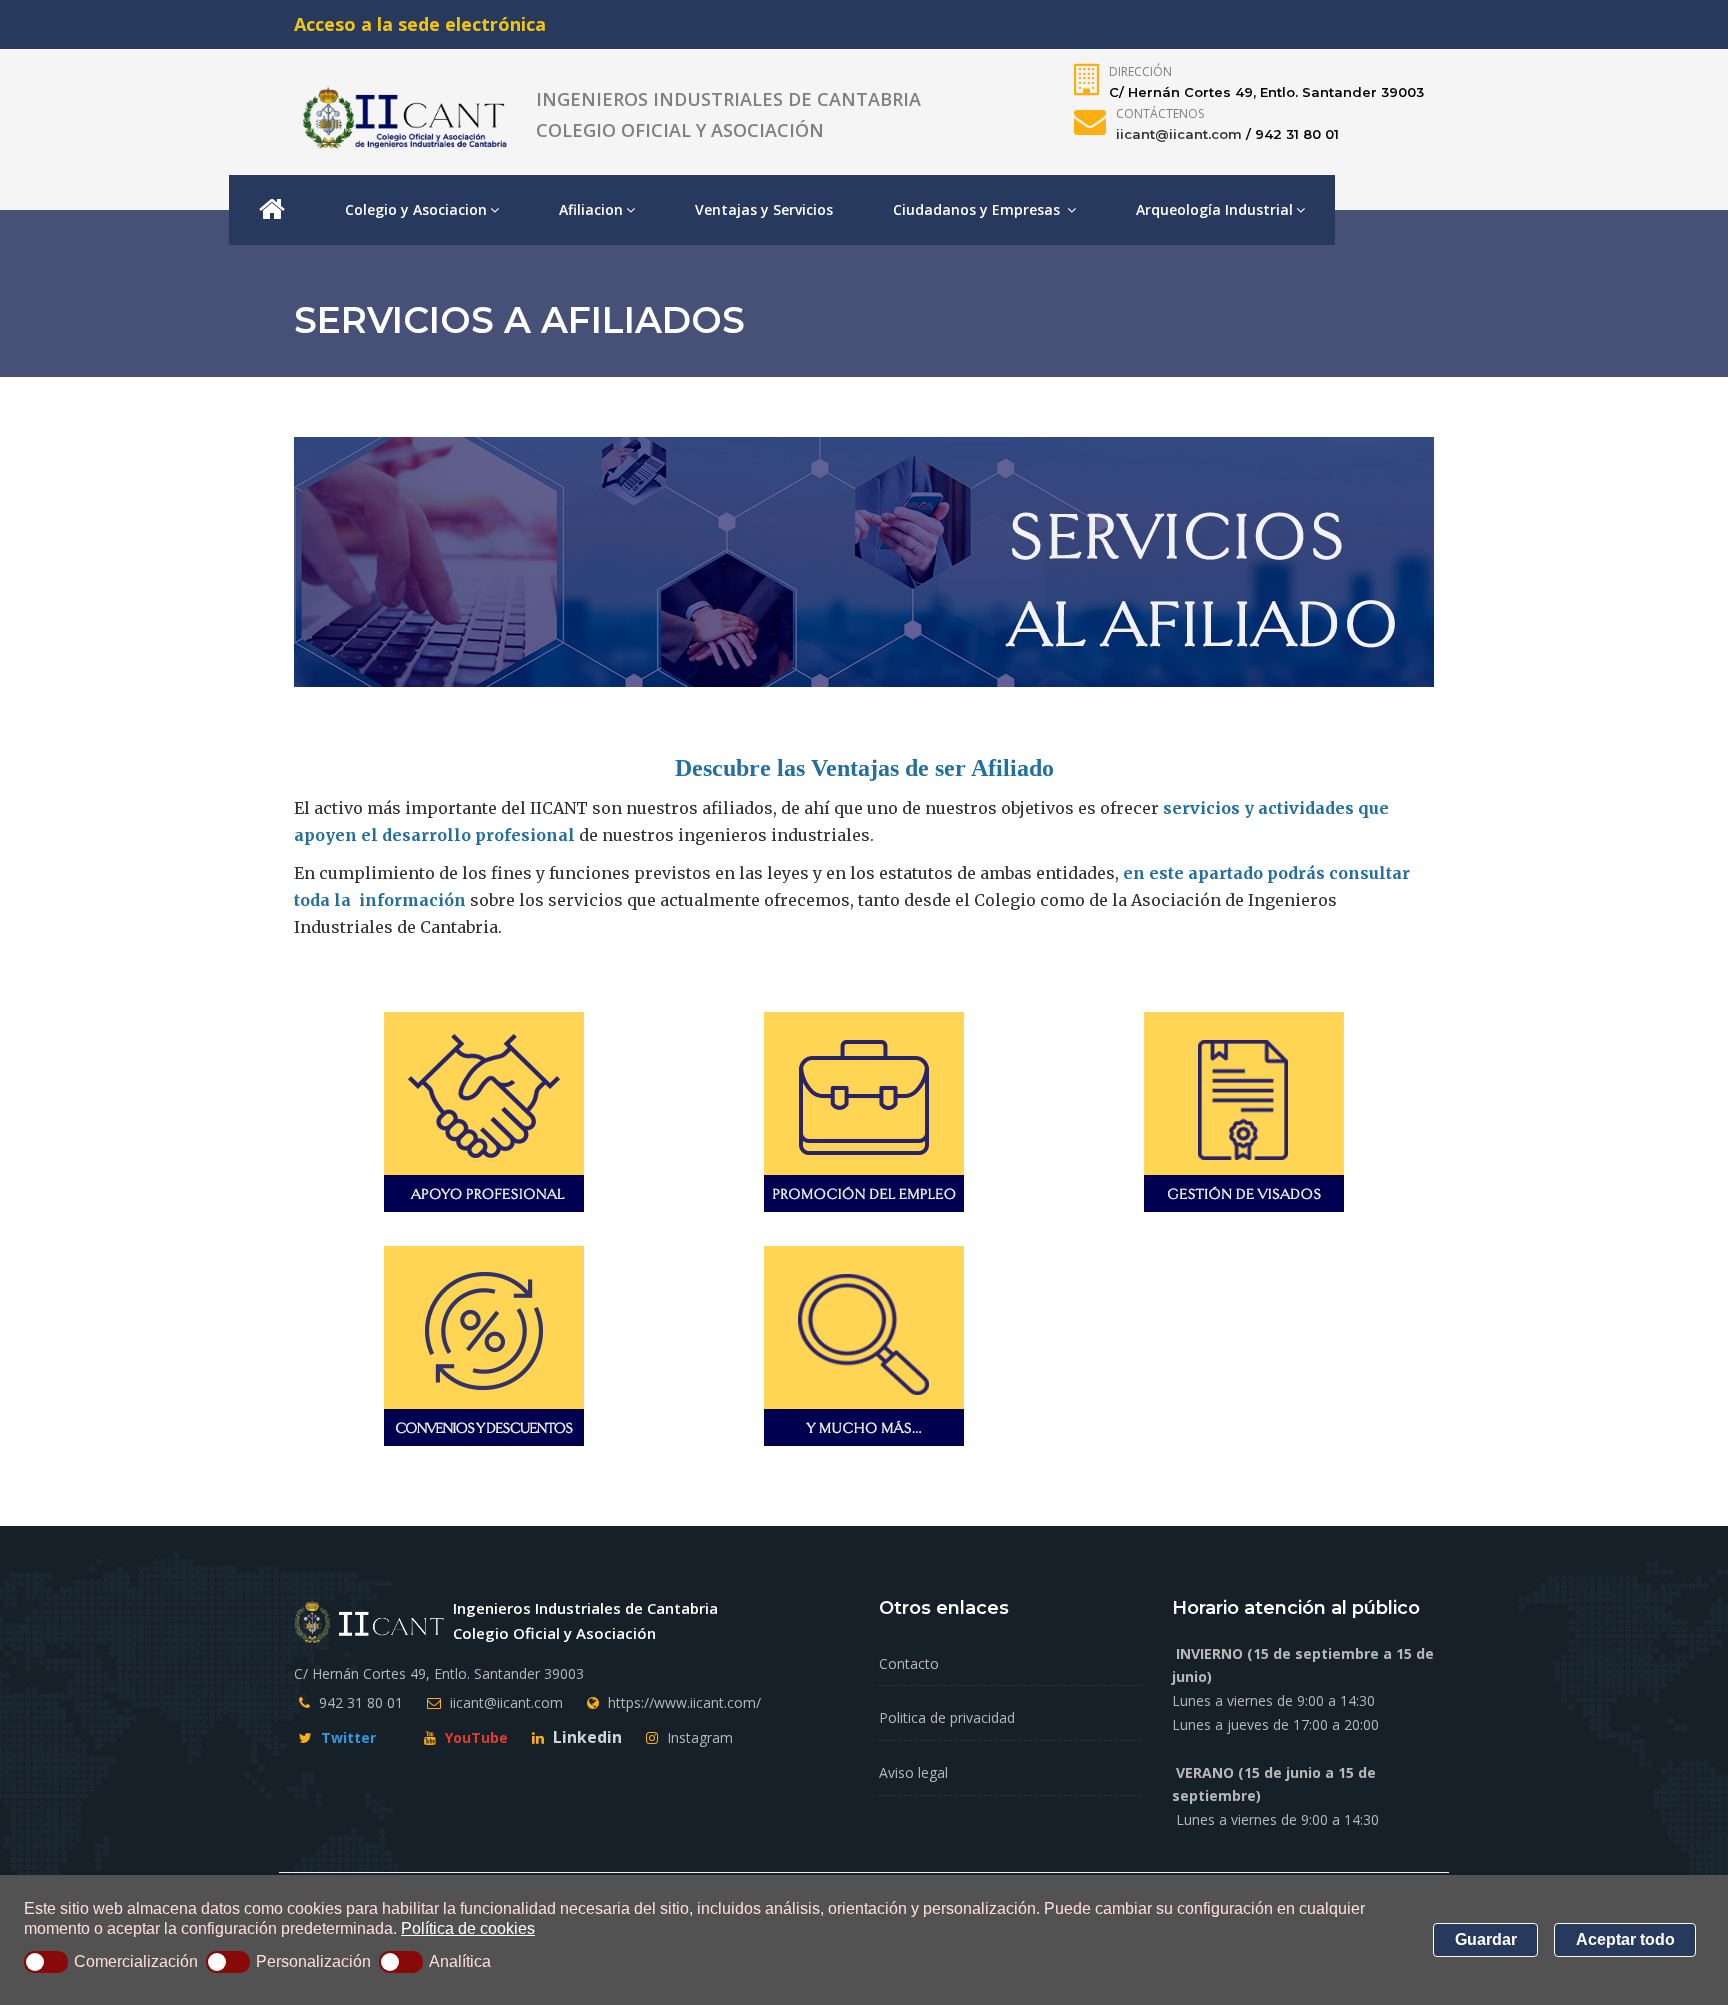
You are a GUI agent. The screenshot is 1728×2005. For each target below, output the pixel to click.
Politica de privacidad (947, 1717)
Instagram (698, 1737)
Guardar (1486, 1939)
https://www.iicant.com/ (684, 1702)
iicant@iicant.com (1179, 134)
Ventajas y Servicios (764, 209)
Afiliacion (591, 209)
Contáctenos (1160, 113)
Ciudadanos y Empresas (978, 209)
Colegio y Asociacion (416, 209)
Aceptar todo (1625, 1939)
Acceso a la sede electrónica (420, 24)
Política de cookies (468, 1928)
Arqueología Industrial (1214, 209)
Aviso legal (913, 1772)
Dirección (1140, 71)
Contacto (909, 1663)
